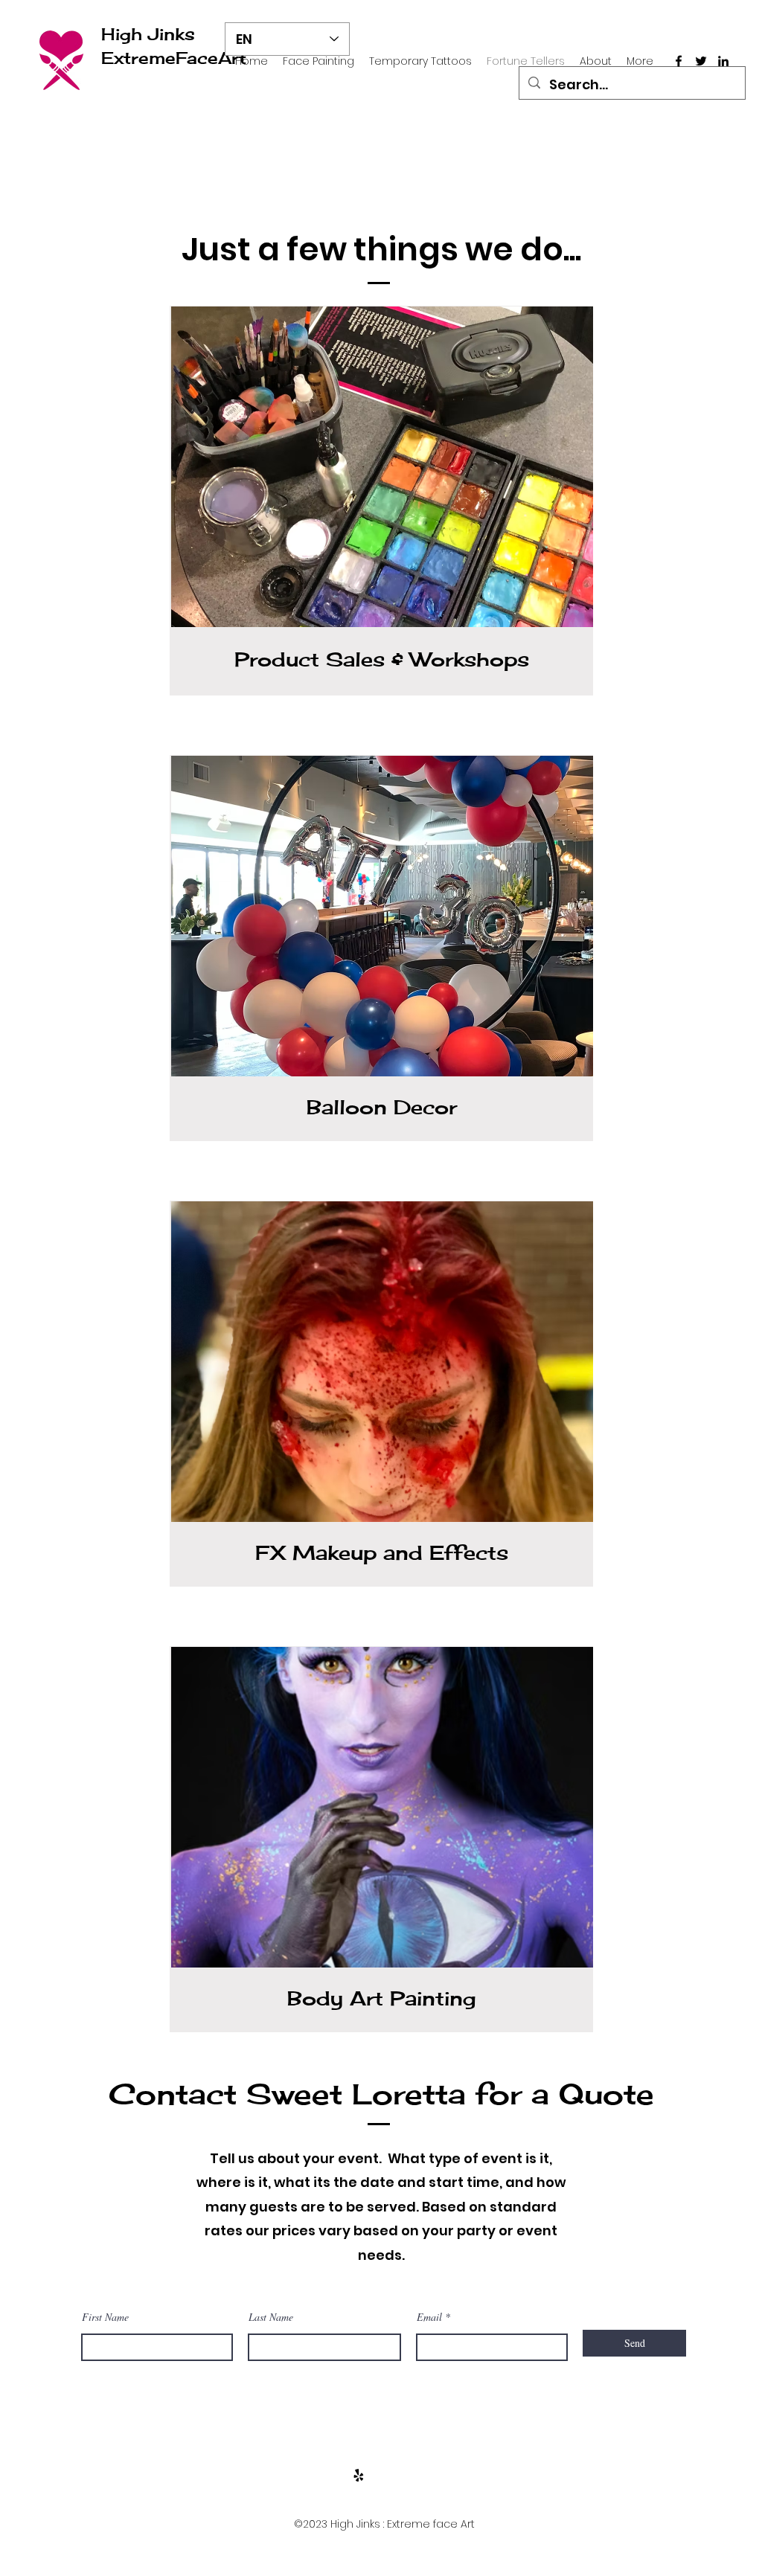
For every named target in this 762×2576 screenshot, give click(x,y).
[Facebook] (679, 61)
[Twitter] (701, 61)
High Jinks (148, 34)
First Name (105, 2317)
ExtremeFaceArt (174, 58)
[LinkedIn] (723, 61)
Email (429, 2317)
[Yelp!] (359, 2476)
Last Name (271, 2317)
